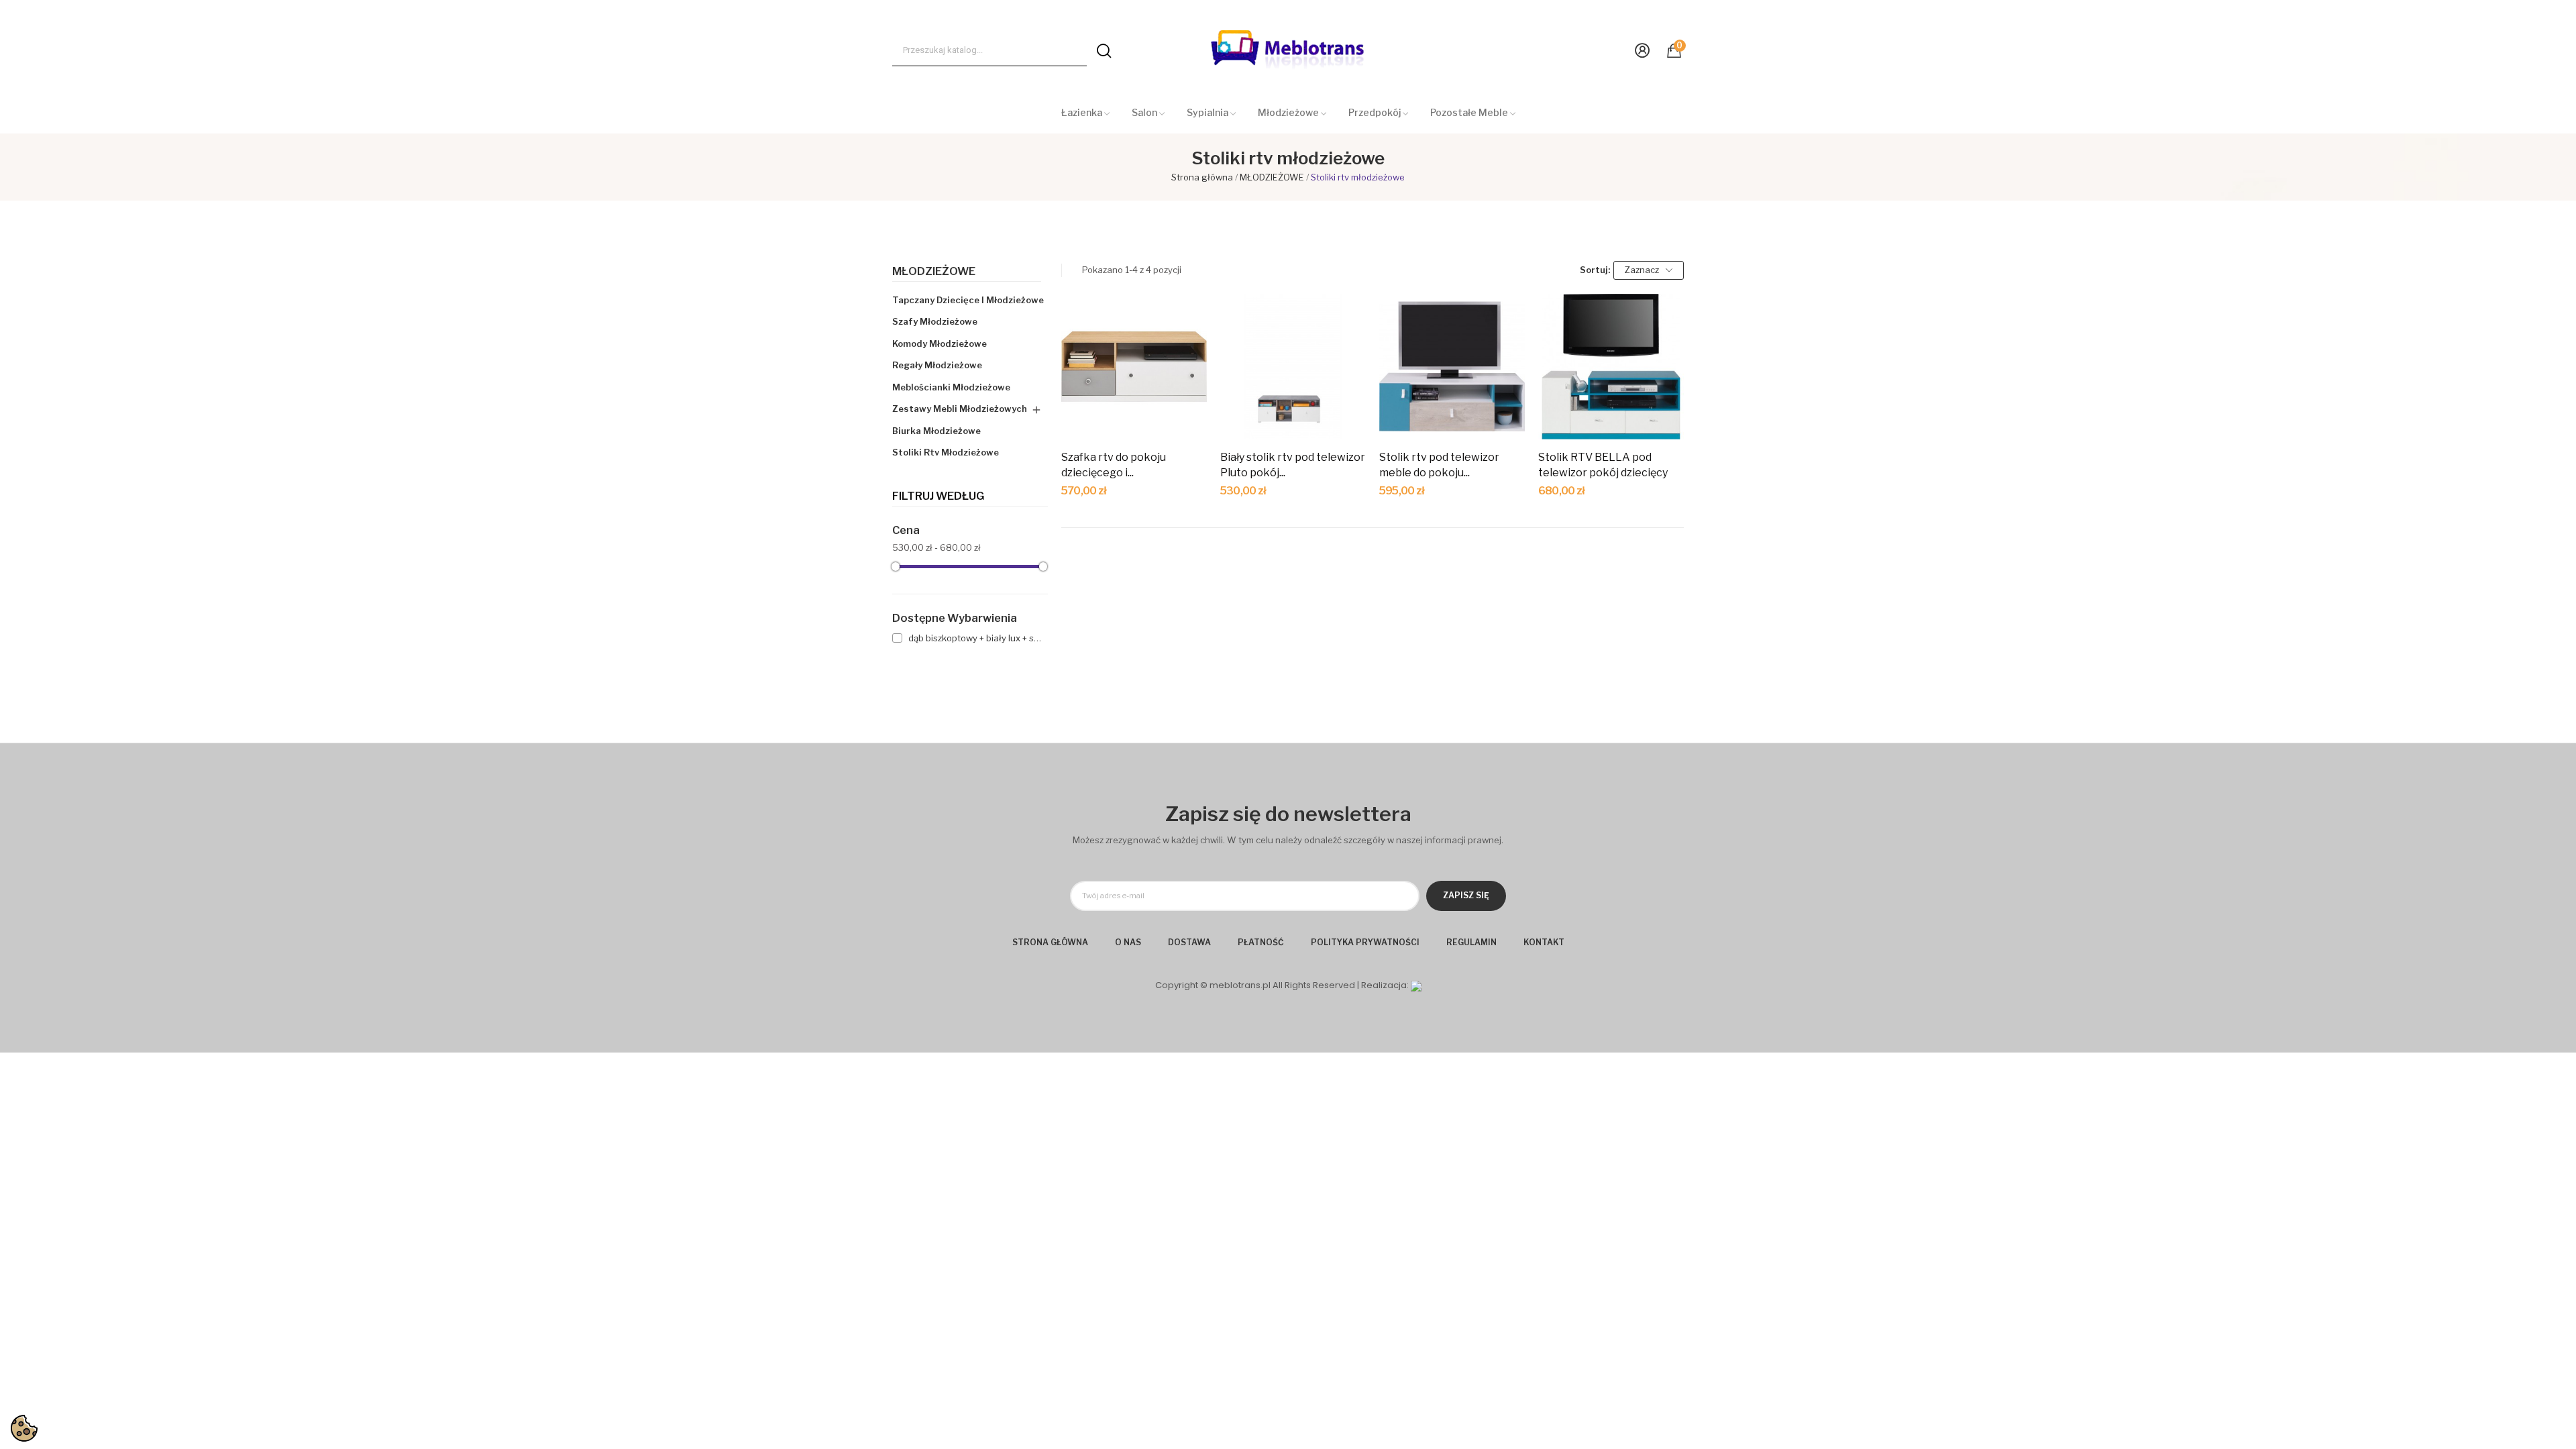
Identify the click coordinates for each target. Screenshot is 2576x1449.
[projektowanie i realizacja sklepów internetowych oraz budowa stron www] (1416, 985)
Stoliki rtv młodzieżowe (946, 452)
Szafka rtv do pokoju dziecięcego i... (1114, 465)
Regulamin (1471, 942)
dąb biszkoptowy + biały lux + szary (976, 638)
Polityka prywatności (1365, 942)
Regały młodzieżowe (937, 365)
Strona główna (1050, 942)
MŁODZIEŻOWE (934, 272)
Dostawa (1189, 942)
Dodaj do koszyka (1134, 416)
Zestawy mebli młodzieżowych (960, 409)
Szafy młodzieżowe (935, 321)
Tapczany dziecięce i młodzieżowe (968, 300)
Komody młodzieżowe (940, 343)
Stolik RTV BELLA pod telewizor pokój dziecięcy (1603, 465)
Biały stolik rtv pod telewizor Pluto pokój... (1293, 465)
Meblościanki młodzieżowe (951, 387)
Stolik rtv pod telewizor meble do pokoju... (1439, 465)
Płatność (1261, 942)
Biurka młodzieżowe (936, 431)
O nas (1128, 942)
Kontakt (1544, 942)
